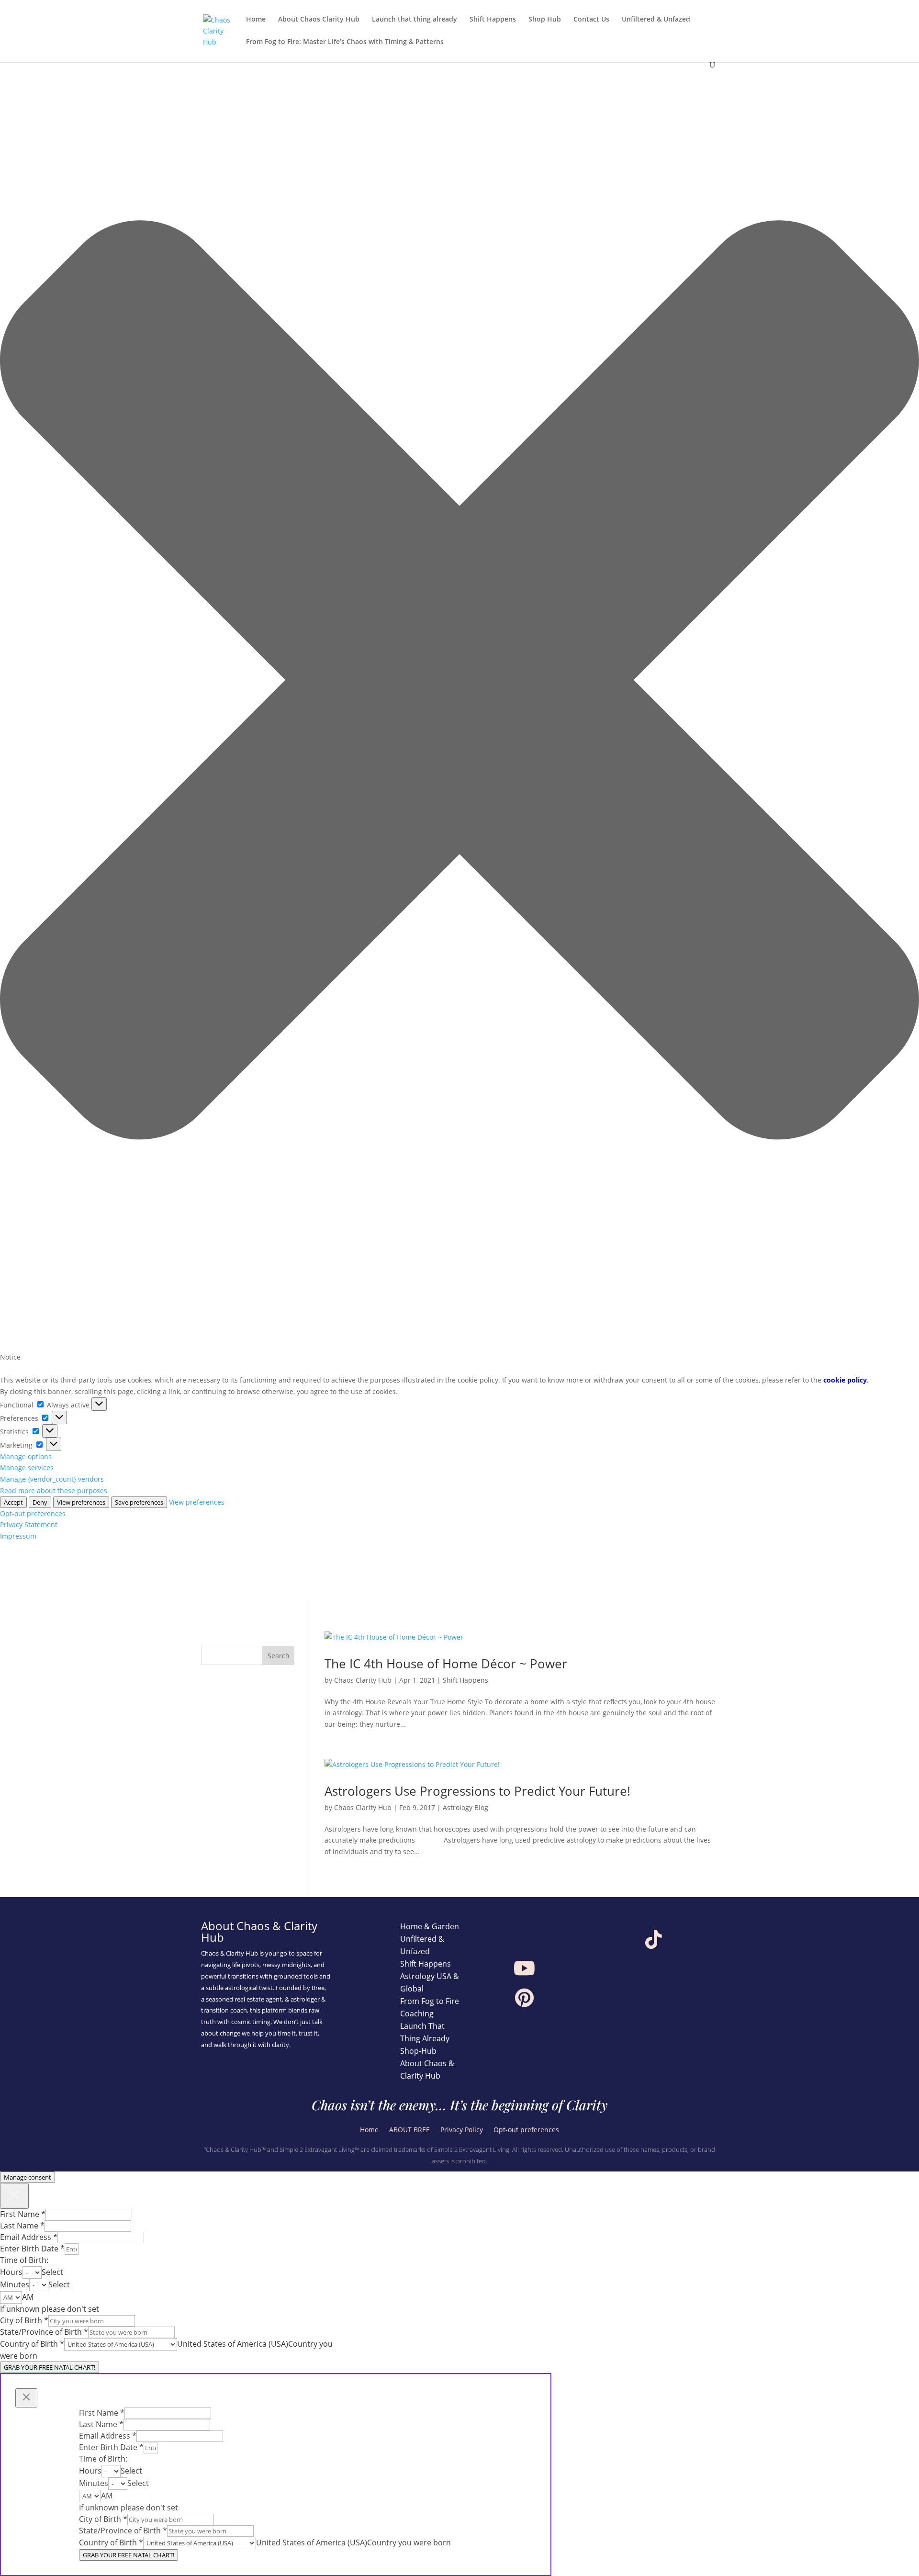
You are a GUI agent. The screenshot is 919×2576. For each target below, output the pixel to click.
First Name (23, 2214)
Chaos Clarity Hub (363, 1680)
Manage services (27, 1468)
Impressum (18, 1536)
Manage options (26, 1457)
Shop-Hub (418, 2051)
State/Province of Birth (44, 2332)
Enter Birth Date (32, 2249)
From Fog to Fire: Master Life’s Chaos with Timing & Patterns (345, 42)
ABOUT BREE (409, 2130)
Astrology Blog (465, 1807)
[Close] (14, 2196)
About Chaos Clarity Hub (319, 20)
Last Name (22, 2226)
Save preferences (139, 1502)
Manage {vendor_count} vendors (52, 1479)
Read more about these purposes (54, 1490)
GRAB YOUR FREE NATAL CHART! (50, 2367)
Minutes (15, 2284)
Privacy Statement (29, 1524)
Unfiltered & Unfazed (656, 20)
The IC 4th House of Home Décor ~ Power (446, 1664)
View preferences (81, 1502)
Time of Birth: (24, 2260)
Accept (13, 1502)
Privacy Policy (462, 2130)
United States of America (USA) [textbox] (233, 2344)
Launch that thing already (415, 20)
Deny (40, 1502)
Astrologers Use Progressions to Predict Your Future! (477, 1791)
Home (256, 20)
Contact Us (591, 20)
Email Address (29, 2237)
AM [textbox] (28, 2297)
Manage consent (28, 2177)
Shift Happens (493, 20)
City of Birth (24, 2320)
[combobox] (52, 2272)
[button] (459, 682)
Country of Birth (32, 2344)
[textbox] (52, 2272)
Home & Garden (430, 1926)
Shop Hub (545, 20)
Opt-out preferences (33, 1513)
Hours (11, 2272)
